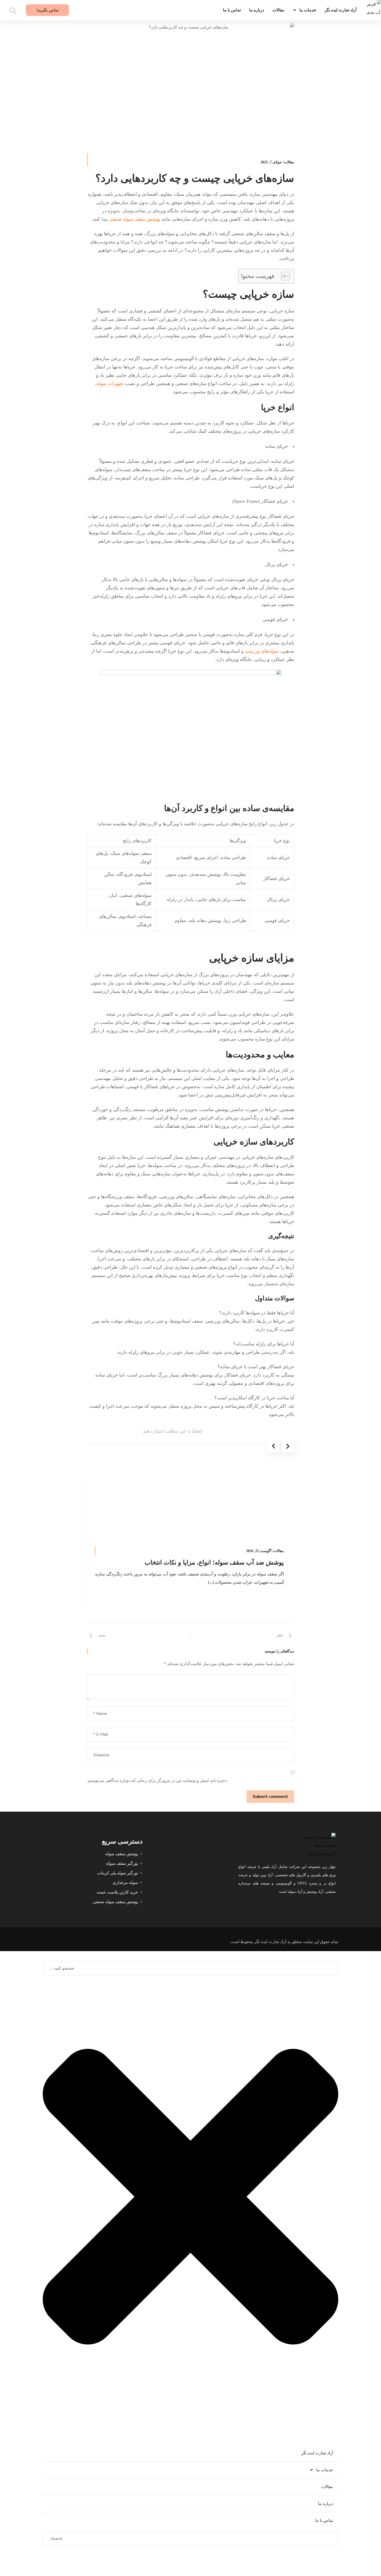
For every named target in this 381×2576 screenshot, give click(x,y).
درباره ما (257, 10)
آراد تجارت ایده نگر (340, 10)
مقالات (278, 10)
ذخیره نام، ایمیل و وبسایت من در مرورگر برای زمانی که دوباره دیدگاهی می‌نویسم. (157, 1780)
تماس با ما (232, 10)
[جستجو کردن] (332, 2558)
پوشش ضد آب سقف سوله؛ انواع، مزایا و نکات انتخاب (214, 1562)
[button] (274, 1446)
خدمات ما (308, 10)
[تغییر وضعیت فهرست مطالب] (283, 276)
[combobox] (190, 1968)
